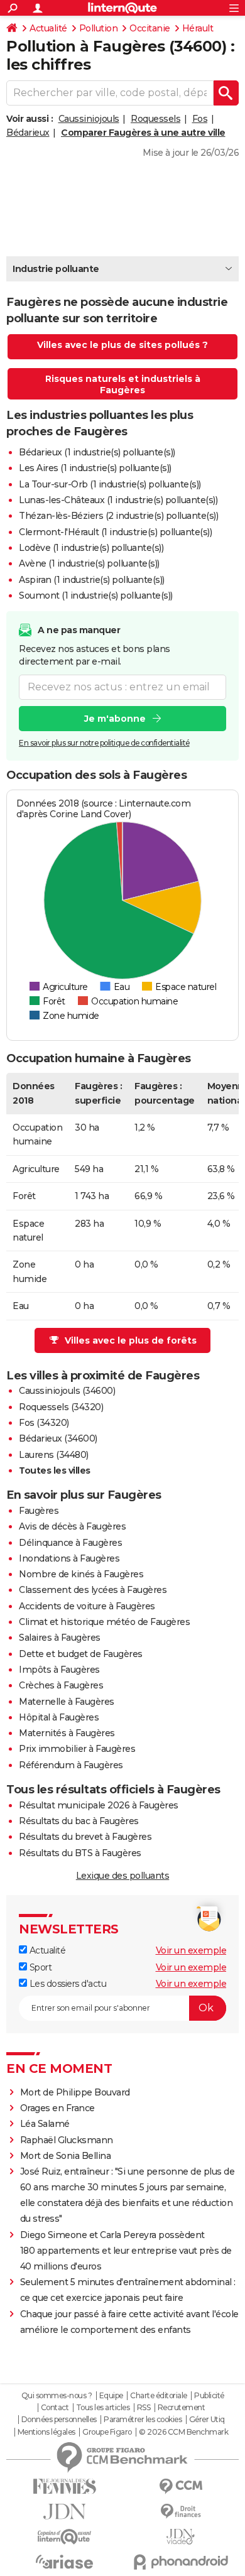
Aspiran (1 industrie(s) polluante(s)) (92, 580)
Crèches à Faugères (61, 1685)
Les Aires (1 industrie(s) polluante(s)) (95, 468)
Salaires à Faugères (60, 1638)
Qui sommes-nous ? (57, 2396)
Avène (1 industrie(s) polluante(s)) (89, 563)
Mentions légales (46, 2432)
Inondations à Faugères (69, 1558)
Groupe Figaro (107, 2432)
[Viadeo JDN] (181, 2537)
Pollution (99, 28)
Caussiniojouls (89, 119)
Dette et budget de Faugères (81, 1654)
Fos (200, 119)
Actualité (48, 28)
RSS (144, 2408)
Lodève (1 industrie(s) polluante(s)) (91, 548)
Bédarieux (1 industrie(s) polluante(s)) (97, 452)
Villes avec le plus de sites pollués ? (122, 345)
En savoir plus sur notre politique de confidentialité (104, 743)
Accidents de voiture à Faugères (87, 1606)
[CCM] (181, 2486)
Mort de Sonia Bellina (66, 2156)
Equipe (111, 2396)
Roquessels (155, 119)
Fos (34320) (44, 1423)
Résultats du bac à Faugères (79, 1821)
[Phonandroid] (181, 2562)
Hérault (198, 28)
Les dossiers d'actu (67, 1984)
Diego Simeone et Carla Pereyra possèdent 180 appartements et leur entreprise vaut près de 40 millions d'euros (126, 2251)
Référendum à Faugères (71, 1765)
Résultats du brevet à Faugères (85, 1837)
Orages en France (57, 2108)
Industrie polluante (56, 269)
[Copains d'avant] (64, 2537)
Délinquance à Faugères (70, 1543)
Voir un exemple (191, 1950)
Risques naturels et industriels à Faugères (123, 384)
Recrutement (182, 2408)
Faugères (39, 1511)
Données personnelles (59, 2420)
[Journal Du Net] (64, 2512)
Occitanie (150, 28)
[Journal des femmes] (64, 2486)
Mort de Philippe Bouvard (75, 2092)
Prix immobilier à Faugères (77, 1749)
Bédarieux (28, 133)
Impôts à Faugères (59, 1670)
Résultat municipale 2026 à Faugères (99, 1805)
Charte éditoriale (159, 2396)
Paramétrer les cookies (143, 2420)
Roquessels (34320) (61, 1407)
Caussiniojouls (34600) (67, 1391)
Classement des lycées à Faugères (93, 1590)
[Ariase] (64, 2562)
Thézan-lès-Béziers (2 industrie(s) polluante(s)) (118, 516)
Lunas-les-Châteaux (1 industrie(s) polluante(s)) (118, 500)
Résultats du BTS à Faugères (80, 1853)
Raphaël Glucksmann (67, 2140)
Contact (55, 2408)
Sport (39, 1967)
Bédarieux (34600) (58, 1438)
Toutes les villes (55, 1470)
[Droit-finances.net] (181, 2512)
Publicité (209, 2396)
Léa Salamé (45, 2124)
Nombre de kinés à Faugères (81, 1574)
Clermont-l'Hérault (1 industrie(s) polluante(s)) (115, 532)
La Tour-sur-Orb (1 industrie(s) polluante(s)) (110, 484)
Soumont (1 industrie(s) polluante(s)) (96, 595)
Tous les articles (103, 2408)
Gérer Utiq (207, 2420)
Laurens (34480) (54, 1455)
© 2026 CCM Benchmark (183, 2432)
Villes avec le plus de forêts (131, 1340)
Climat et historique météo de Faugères (104, 1622)
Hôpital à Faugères (59, 1717)
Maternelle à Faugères (67, 1702)
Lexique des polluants (123, 1876)
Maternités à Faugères (67, 1733)
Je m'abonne (115, 719)
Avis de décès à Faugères (72, 1526)
